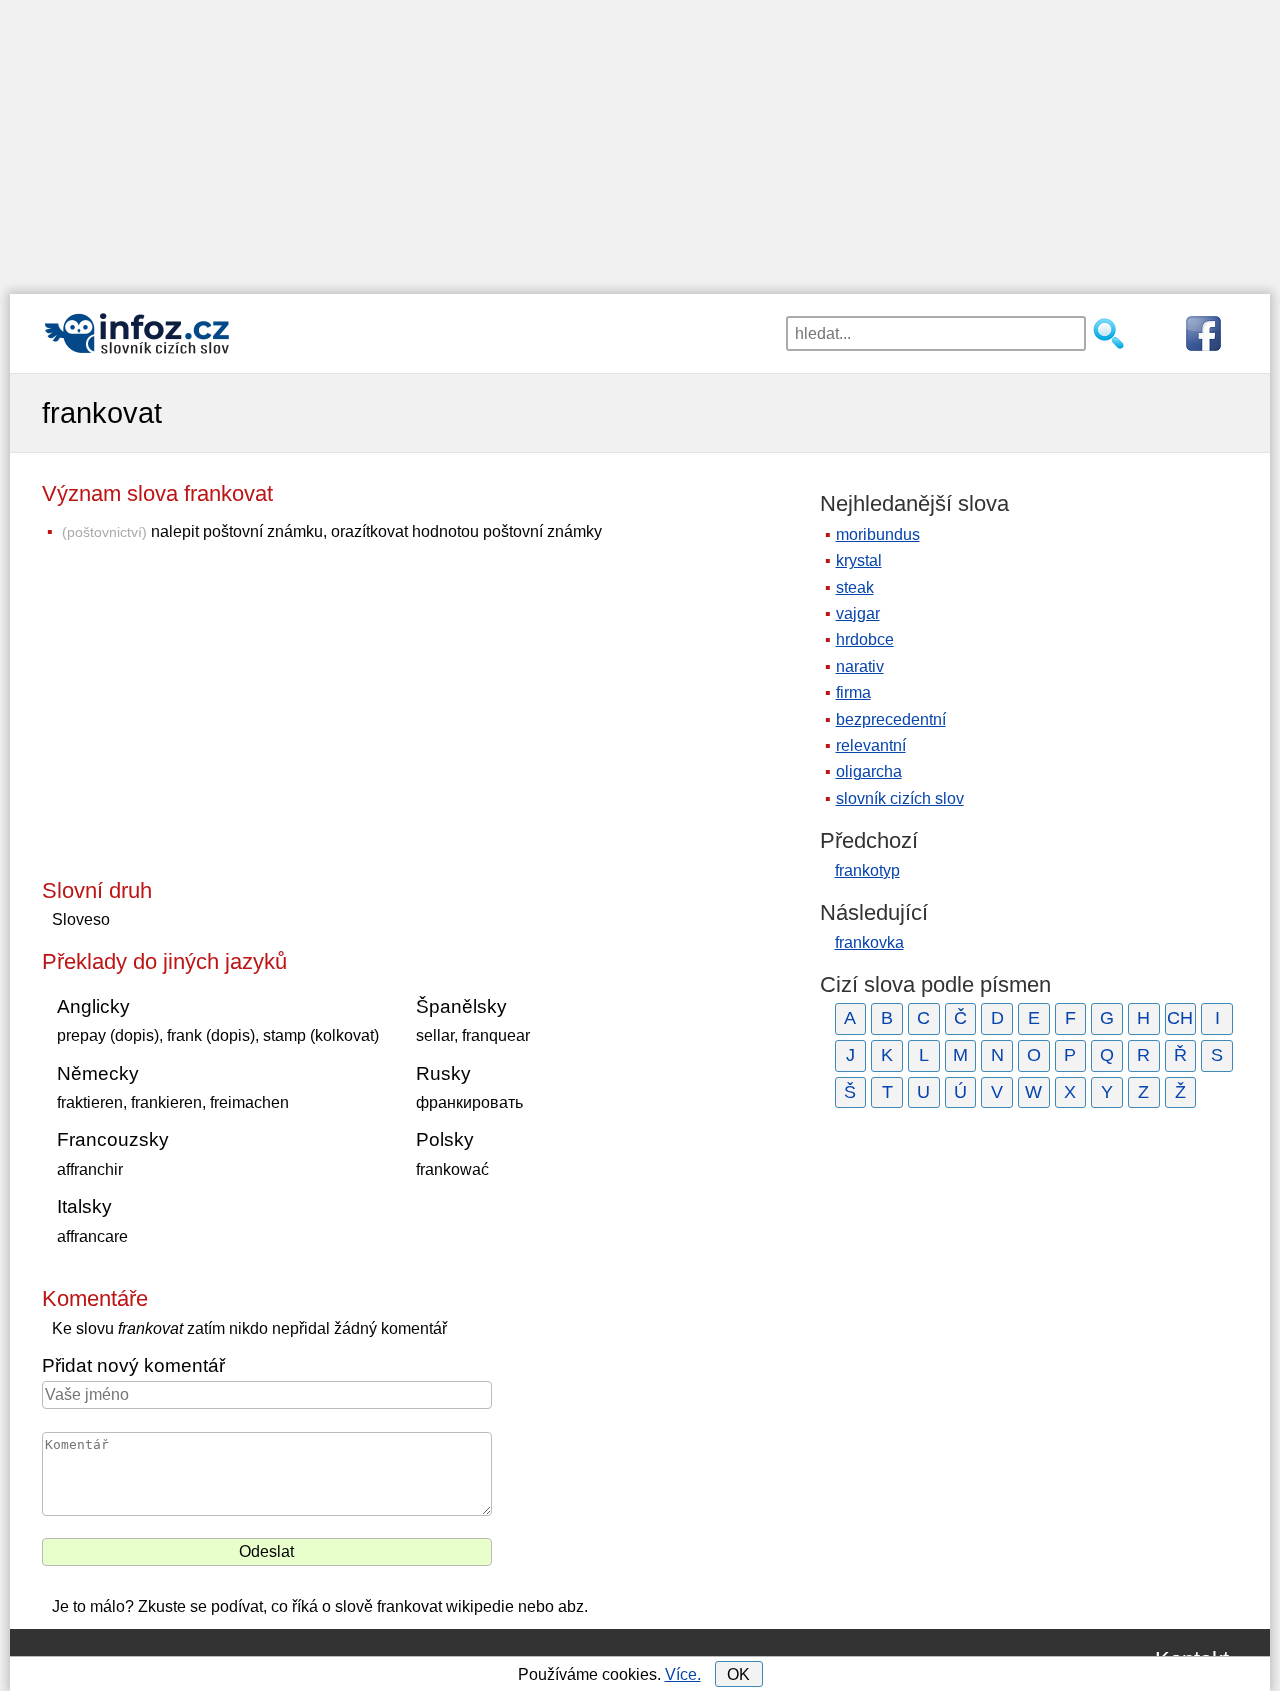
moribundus (878, 534)
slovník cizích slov (900, 798)
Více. (683, 1674)
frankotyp (867, 870)
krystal (859, 560)
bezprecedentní (891, 719)
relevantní (871, 745)
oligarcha (869, 771)
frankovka (869, 942)
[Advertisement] (640, 140)
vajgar (858, 613)
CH (1180, 1018)
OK (738, 1674)
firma (853, 692)
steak (855, 587)
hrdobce (865, 639)
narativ (860, 666)
